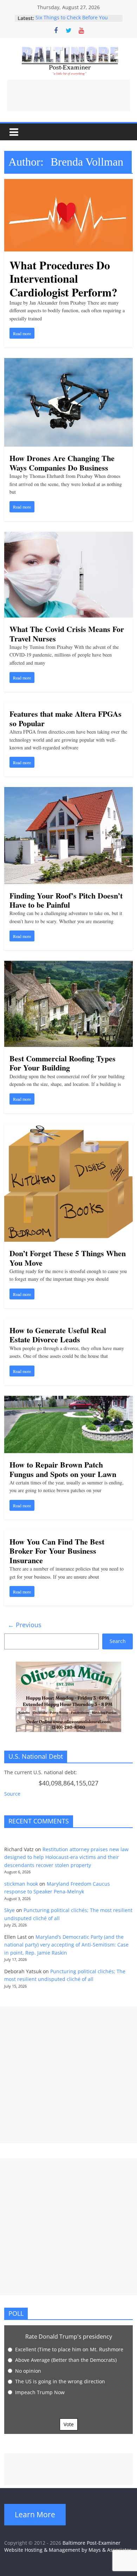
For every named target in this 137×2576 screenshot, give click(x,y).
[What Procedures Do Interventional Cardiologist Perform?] (69, 183)
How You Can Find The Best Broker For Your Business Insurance (57, 1551)
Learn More (35, 2514)
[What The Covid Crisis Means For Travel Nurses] (69, 536)
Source (12, 1794)
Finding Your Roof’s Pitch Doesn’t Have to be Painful (66, 900)
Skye (9, 1910)
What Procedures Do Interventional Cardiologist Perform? (63, 279)
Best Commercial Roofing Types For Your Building (63, 1063)
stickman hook (21, 1884)
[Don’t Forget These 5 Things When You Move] (69, 1128)
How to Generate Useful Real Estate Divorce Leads (58, 1335)
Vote (69, 2424)
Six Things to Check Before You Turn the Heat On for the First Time (77, 22)
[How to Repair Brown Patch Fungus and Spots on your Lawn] (69, 1400)
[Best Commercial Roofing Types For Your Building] (69, 965)
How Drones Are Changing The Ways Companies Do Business (62, 463)
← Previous (25, 1625)
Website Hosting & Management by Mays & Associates (68, 2550)
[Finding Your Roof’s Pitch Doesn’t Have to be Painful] (69, 791)
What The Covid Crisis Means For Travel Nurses (67, 634)
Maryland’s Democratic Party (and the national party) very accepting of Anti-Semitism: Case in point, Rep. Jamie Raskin (66, 1945)
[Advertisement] (68, 95)
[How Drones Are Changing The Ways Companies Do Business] (69, 362)
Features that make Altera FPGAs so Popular (66, 718)
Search (118, 1641)
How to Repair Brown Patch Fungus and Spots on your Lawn (63, 1469)
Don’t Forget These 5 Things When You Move (68, 1258)
